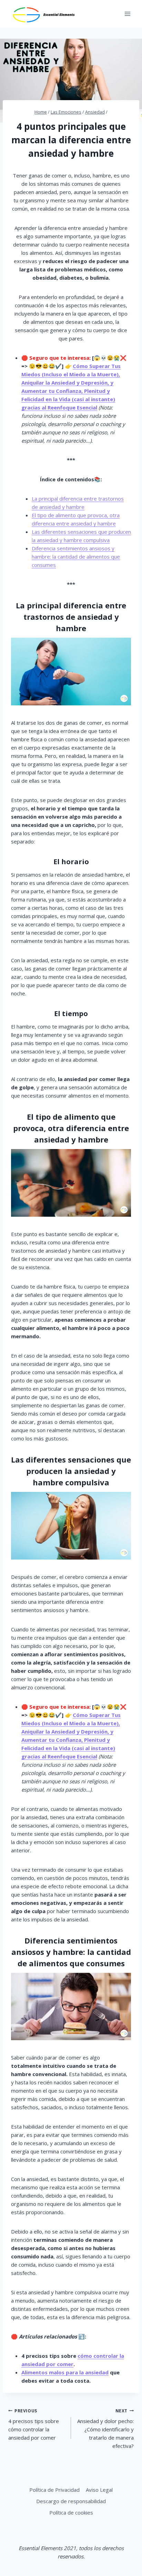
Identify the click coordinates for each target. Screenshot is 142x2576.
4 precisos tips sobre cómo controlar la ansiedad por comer (34, 2425)
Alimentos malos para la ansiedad (65, 2372)
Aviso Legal (99, 2490)
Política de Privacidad (54, 2490)
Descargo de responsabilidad (71, 2501)
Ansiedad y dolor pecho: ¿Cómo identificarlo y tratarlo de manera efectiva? (105, 2429)
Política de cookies (71, 2512)
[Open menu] (127, 14)
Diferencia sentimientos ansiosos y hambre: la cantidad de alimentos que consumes (76, 557)
